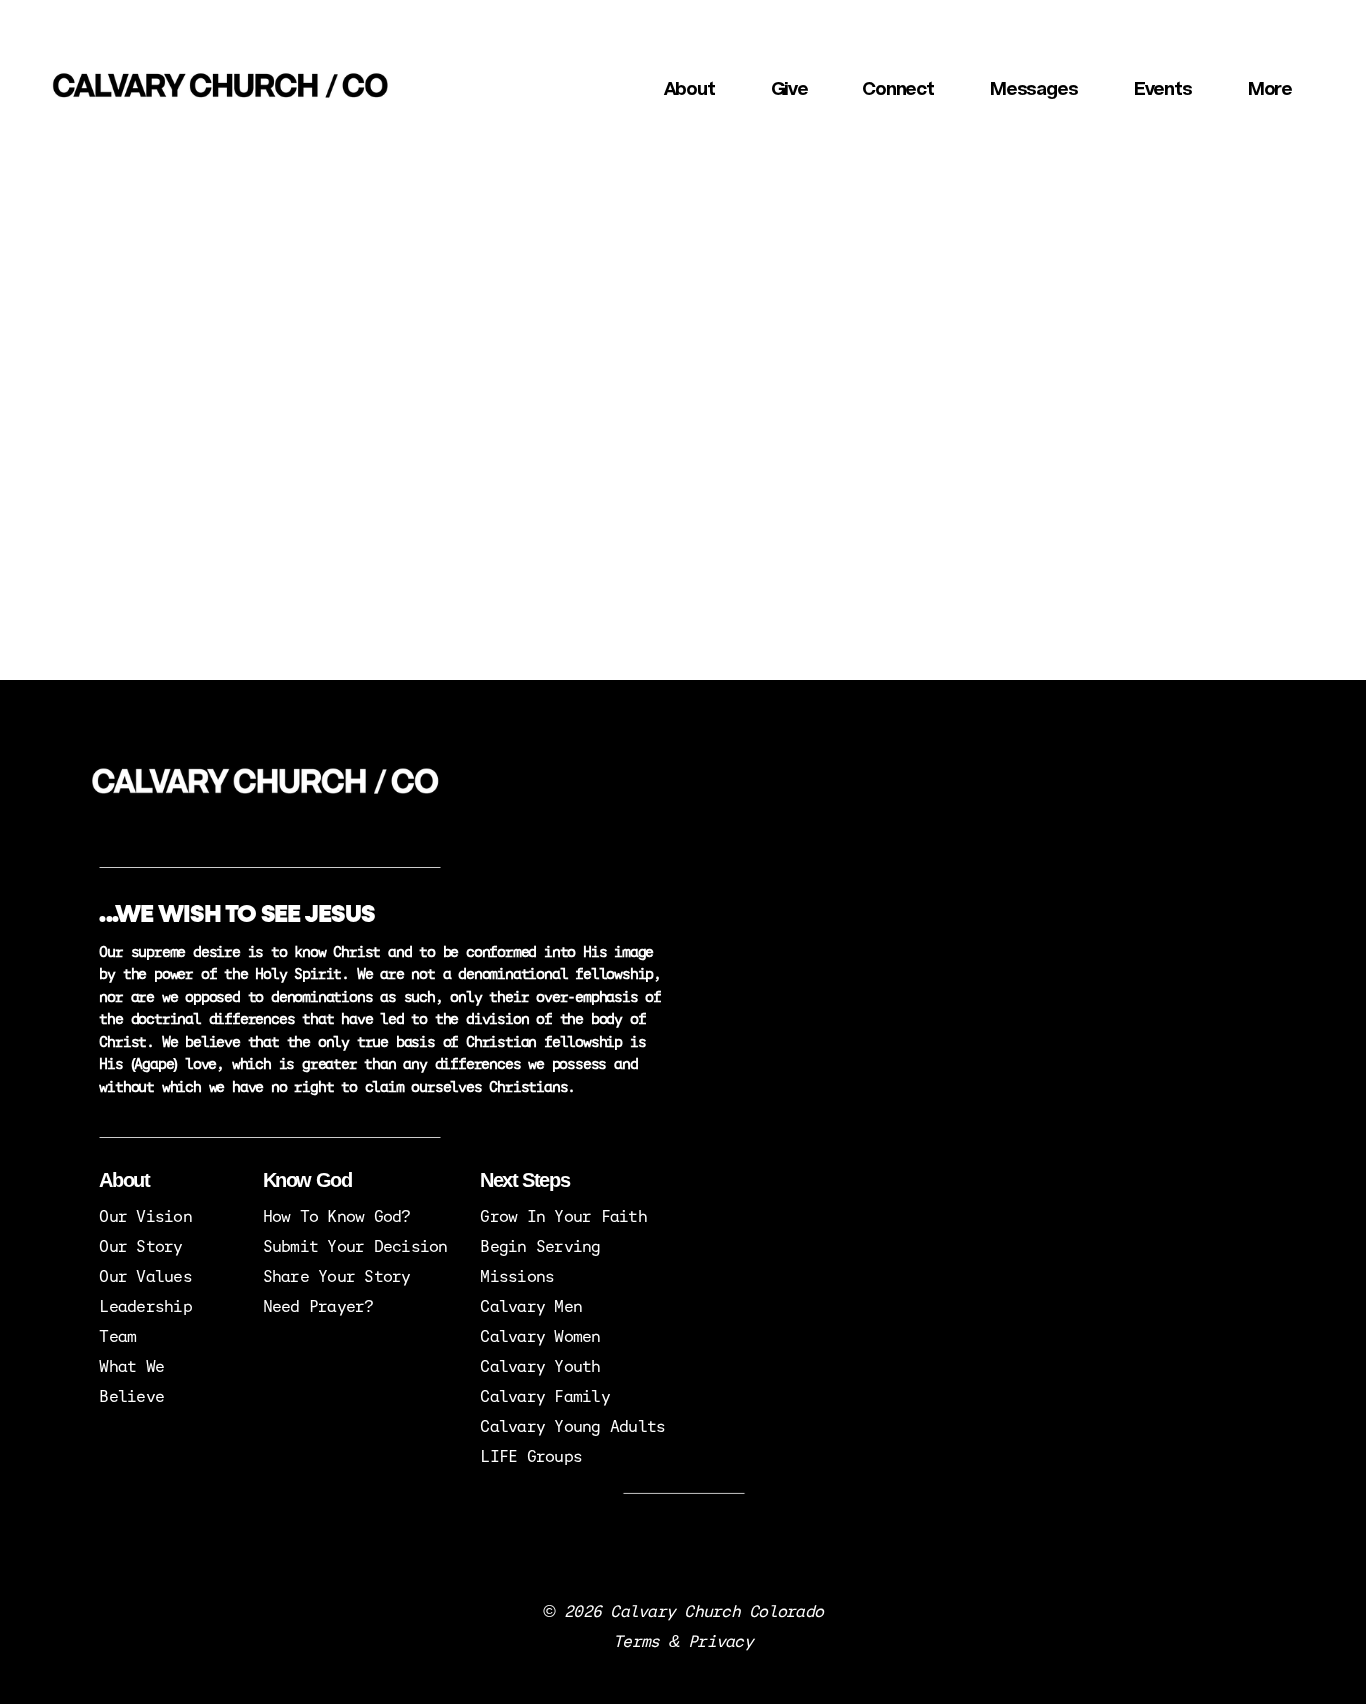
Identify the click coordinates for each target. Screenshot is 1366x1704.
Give (789, 89)
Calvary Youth (540, 1365)
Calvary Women (540, 1335)
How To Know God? (341, 1215)
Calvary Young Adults (572, 1425)
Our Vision (145, 1215)
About (690, 89)
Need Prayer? (318, 1305)
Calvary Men (531, 1305)
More (1271, 89)
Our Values (145, 1275)
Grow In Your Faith (563, 1215)
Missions (517, 1275)
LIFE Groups (531, 1455)
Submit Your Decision (355, 1245)
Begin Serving (540, 1245)
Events (1164, 89)
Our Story (140, 1245)
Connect (899, 89)
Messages (1035, 89)
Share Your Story (337, 1275)
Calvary (517, 1395)
